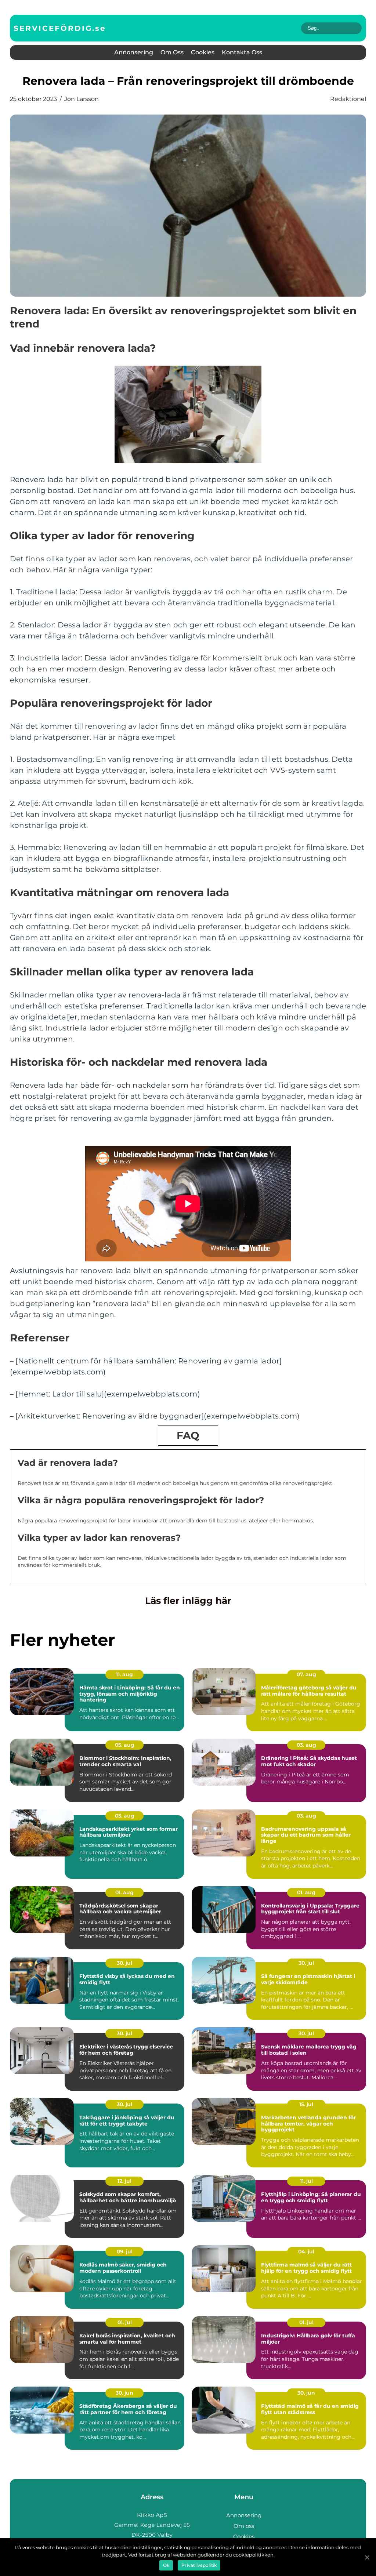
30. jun (124, 2393)
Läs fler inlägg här (188, 1601)
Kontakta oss (242, 52)
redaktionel (348, 99)
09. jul (125, 2251)
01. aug (124, 1892)
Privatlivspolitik (199, 2565)
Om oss (172, 52)
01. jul (125, 2322)
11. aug (124, 1674)
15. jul (306, 2104)
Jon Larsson (82, 99)
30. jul (124, 1963)
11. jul (306, 2181)
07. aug (306, 1674)
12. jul (124, 2181)
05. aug (125, 1745)
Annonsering (134, 52)
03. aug (306, 1745)
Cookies (203, 52)
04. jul (306, 2251)
